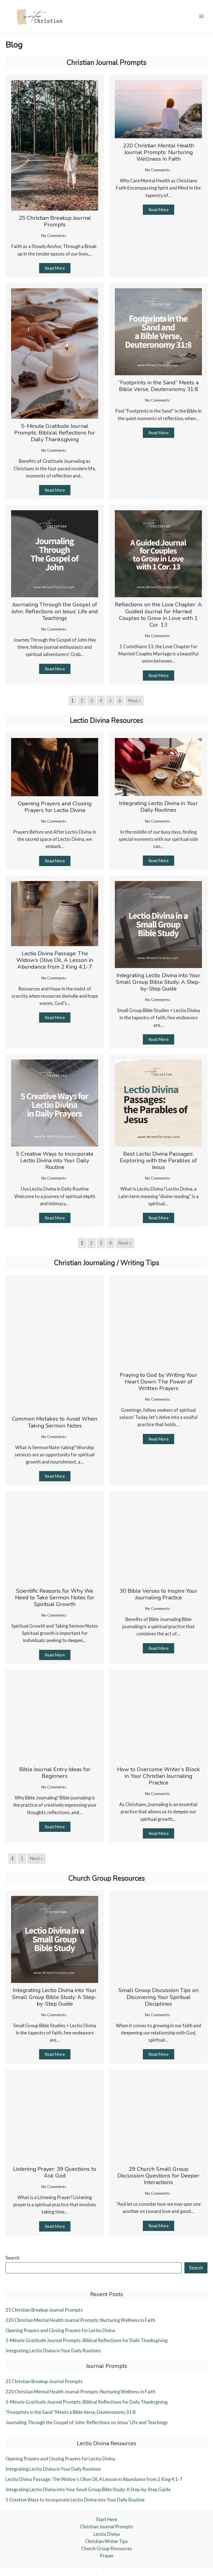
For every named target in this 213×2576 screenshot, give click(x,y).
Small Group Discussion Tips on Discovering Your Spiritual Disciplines (159, 1997)
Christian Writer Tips (106, 2541)
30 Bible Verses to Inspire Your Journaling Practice (158, 1594)
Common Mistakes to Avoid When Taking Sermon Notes (55, 1422)
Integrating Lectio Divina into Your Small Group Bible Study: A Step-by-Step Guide (158, 982)
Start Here (107, 2519)
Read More (55, 268)
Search (12, 2258)
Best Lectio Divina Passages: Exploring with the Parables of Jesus (158, 1161)
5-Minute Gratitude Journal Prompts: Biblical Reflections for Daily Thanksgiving (55, 433)
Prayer (107, 2556)
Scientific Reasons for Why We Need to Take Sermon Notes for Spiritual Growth (55, 1598)
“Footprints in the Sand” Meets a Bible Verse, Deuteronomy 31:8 (158, 386)
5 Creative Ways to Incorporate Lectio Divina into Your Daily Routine (55, 1161)
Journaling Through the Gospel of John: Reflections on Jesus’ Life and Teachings (55, 611)
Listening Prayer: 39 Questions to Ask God (55, 2172)
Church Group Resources (107, 2548)
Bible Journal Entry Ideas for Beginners (55, 1773)
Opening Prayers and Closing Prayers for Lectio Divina (55, 807)
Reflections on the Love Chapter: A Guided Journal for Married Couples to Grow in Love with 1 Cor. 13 (158, 615)
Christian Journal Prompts (106, 2527)
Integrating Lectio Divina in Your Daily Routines (158, 807)
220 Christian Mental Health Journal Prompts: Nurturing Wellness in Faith (159, 152)
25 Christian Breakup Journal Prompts (55, 221)
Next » (134, 700)
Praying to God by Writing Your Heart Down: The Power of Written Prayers (158, 1382)
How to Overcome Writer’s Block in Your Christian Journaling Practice (159, 1776)
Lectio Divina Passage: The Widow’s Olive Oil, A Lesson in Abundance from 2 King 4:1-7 (55, 960)
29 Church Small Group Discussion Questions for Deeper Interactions (158, 2176)
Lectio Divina (107, 2534)
